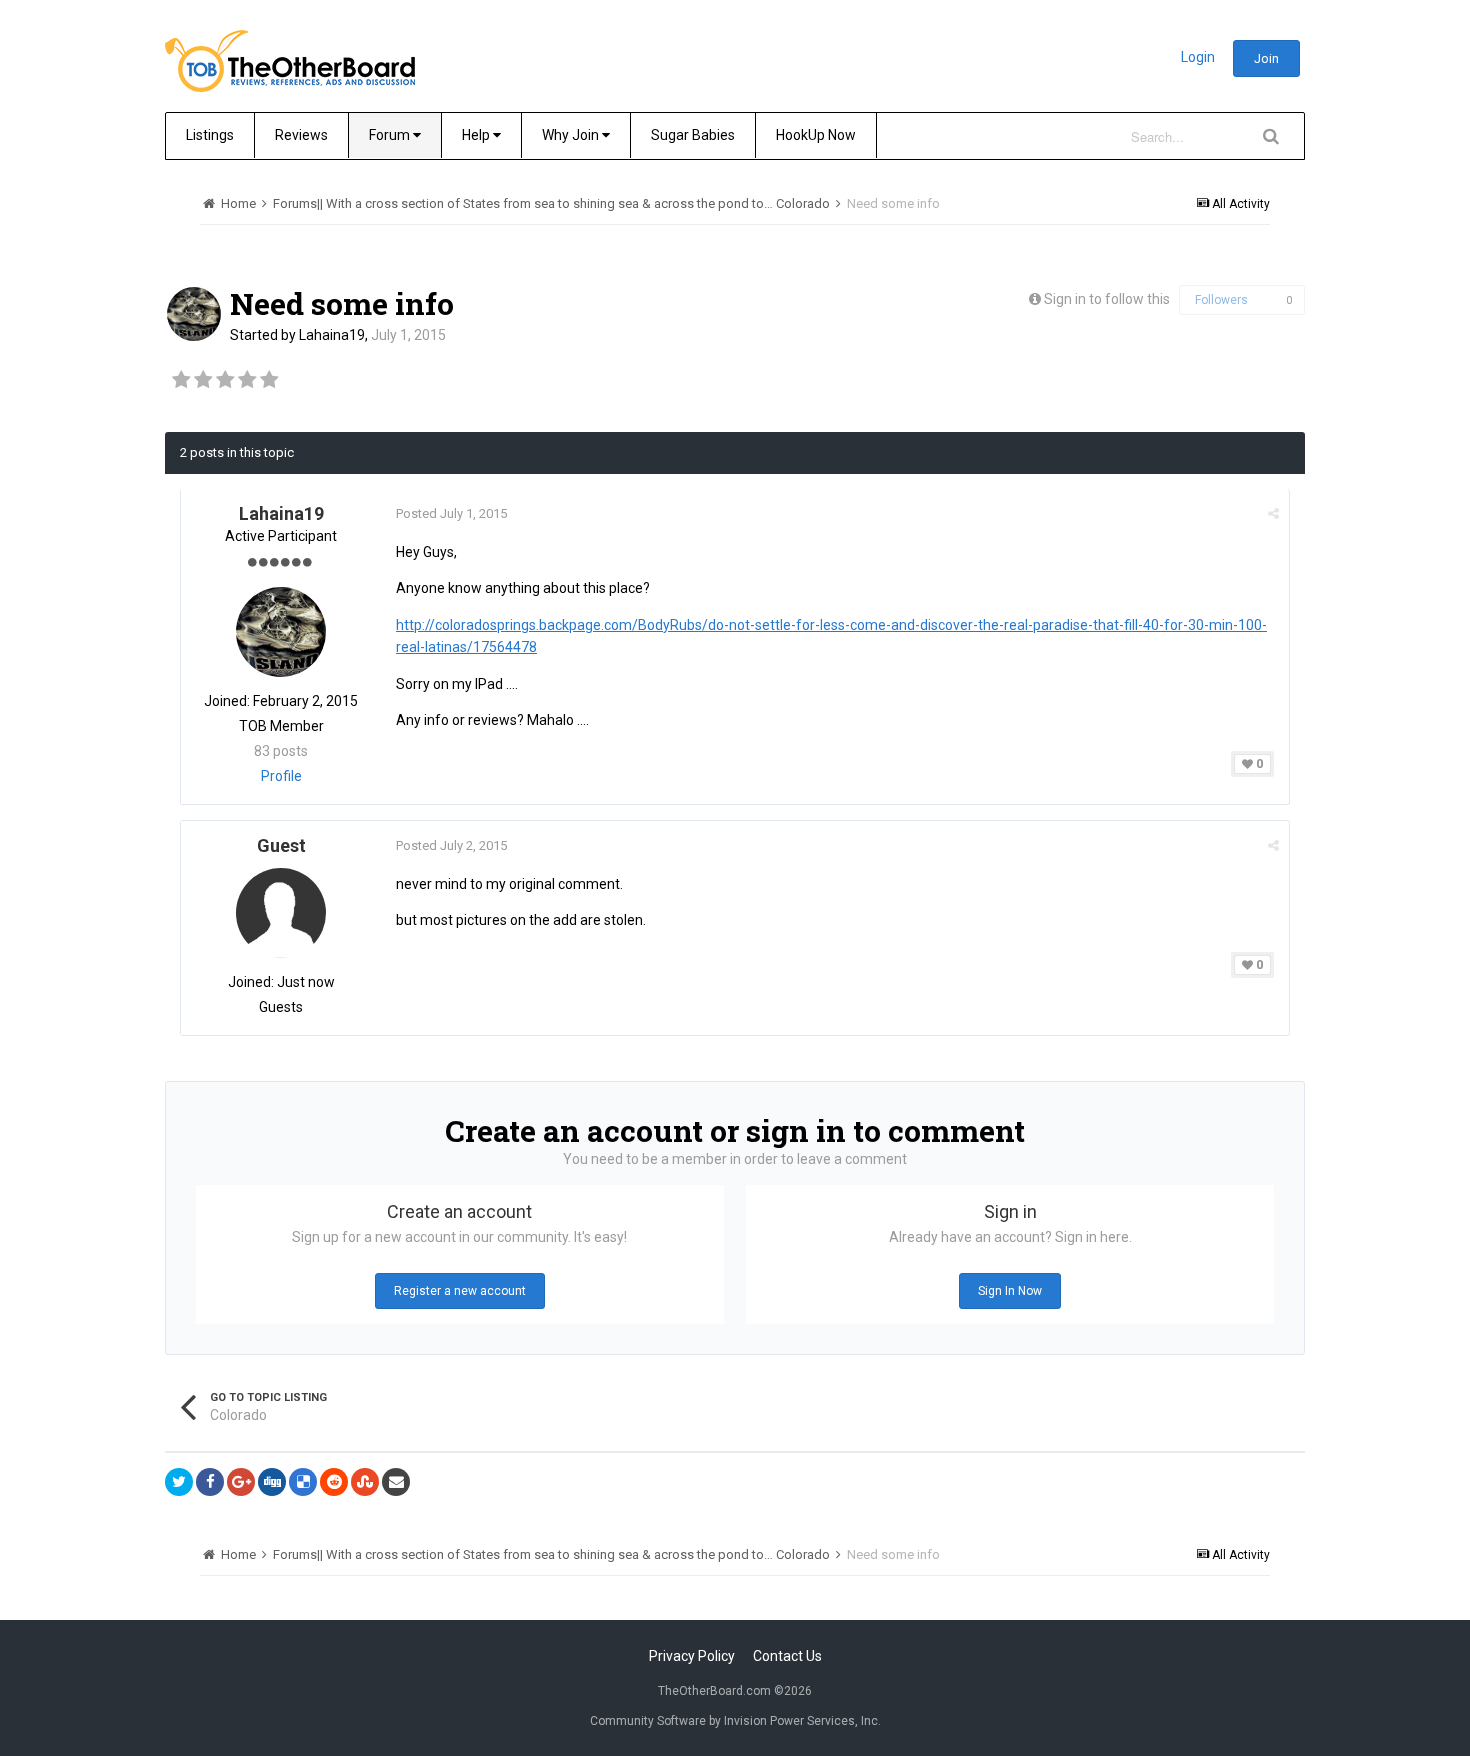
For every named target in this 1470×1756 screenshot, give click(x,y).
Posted (451, 513)
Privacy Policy (692, 1656)
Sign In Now (1010, 1291)
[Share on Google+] (241, 1482)
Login (1198, 57)
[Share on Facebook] (210, 1482)
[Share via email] (396, 1482)
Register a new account (460, 1291)
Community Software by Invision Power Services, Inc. (735, 1721)
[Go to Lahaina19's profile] (194, 314)
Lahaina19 (332, 335)
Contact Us (787, 1656)
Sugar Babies (693, 135)
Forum (391, 135)
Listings (210, 135)
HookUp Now (816, 135)
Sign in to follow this (1107, 299)
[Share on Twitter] (179, 1482)
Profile (281, 776)
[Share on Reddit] (334, 1482)
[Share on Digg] (272, 1482)
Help (477, 135)
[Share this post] (1273, 513)
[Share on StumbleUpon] (365, 1482)
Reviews (301, 135)
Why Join (572, 135)
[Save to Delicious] (303, 1482)
